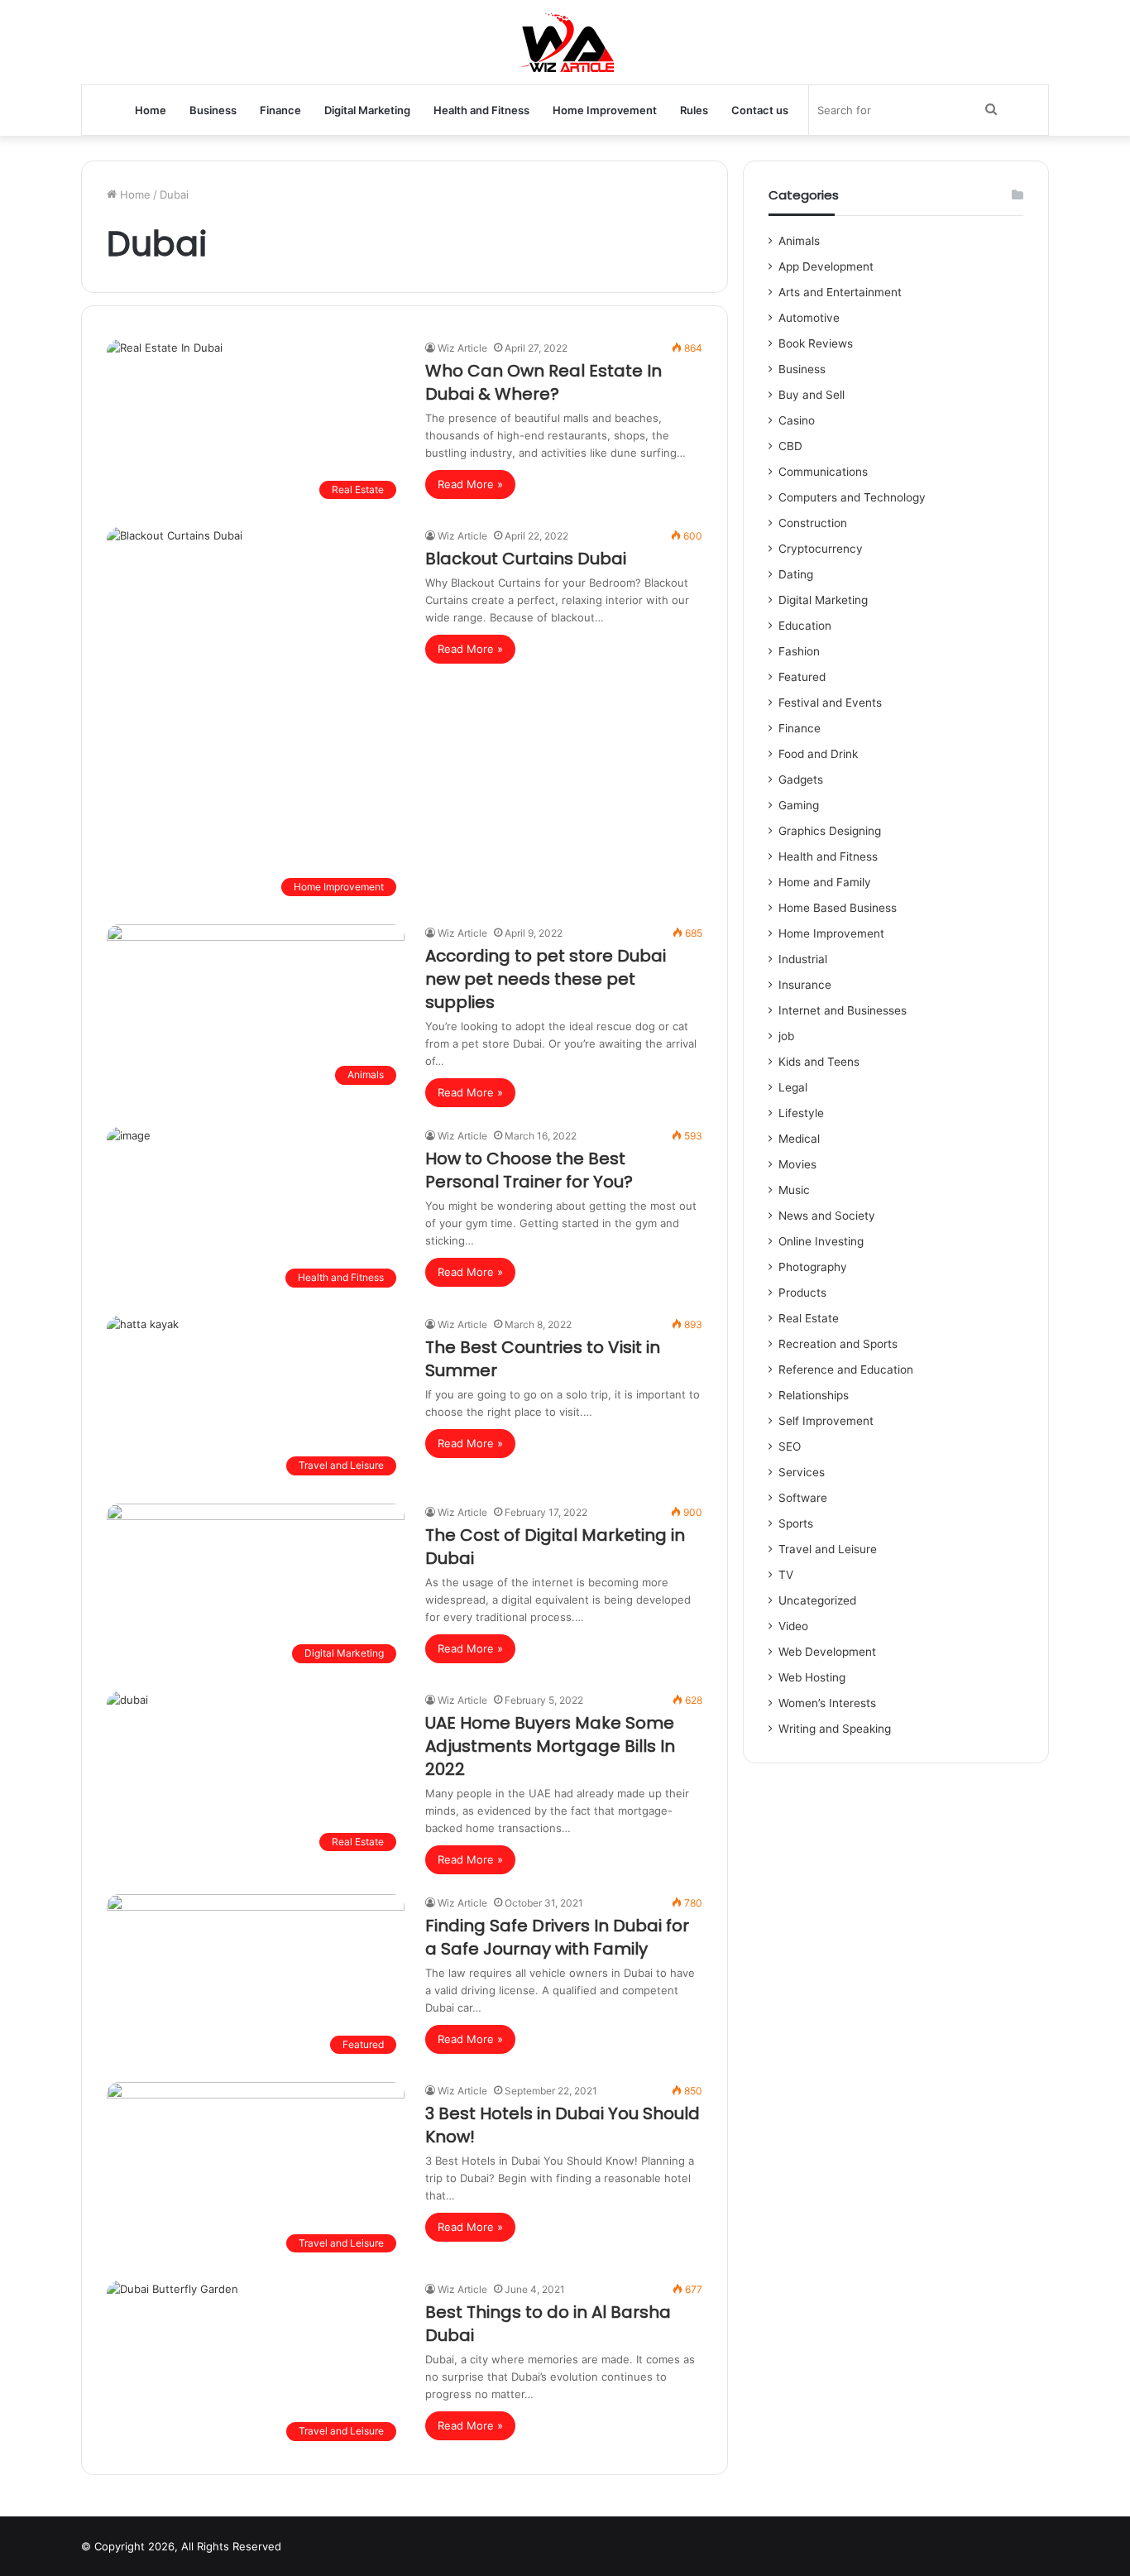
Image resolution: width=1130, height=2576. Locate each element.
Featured (802, 677)
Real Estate (809, 1318)
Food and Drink (818, 754)
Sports (796, 1523)
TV (786, 1575)
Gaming (799, 805)
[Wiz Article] (565, 42)
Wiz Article (462, 348)
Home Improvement (605, 110)
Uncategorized (817, 1600)
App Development (826, 266)
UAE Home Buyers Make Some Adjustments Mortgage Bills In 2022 (550, 1746)
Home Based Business (838, 908)
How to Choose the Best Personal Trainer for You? (529, 1170)
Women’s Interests (827, 1703)
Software (803, 1498)
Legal (793, 1087)
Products (802, 1293)
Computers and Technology (852, 497)
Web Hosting (812, 1677)
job (786, 1036)
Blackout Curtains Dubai (526, 559)
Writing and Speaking (835, 1729)
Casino (797, 420)
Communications (823, 472)
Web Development (827, 1652)
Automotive (809, 318)
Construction (813, 523)
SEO (790, 1446)
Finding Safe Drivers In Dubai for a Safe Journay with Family (557, 1937)
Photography (813, 1267)
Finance (280, 110)
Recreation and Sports (838, 1344)
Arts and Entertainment (840, 292)
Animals (799, 241)
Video (793, 1626)
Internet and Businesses (843, 1010)
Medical (799, 1139)
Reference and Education (846, 1370)
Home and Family (825, 882)
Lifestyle (801, 1113)
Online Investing (821, 1241)
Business (213, 110)
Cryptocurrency (821, 549)
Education (805, 626)
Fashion (799, 651)
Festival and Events (830, 703)
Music (794, 1190)
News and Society (827, 1216)
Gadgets (801, 780)
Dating (796, 574)
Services (802, 1472)
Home (151, 110)
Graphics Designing (830, 831)
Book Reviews (816, 343)
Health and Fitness (481, 110)
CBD (790, 446)
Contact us (760, 110)
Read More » (470, 484)
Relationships (814, 1395)
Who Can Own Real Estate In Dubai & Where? (543, 382)
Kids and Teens (819, 1062)
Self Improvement (826, 1421)
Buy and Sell (812, 395)
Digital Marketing (367, 110)
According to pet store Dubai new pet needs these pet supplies (546, 979)
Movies (797, 1164)
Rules (694, 110)
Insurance (805, 985)
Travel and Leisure (828, 1549)
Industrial (803, 959)
